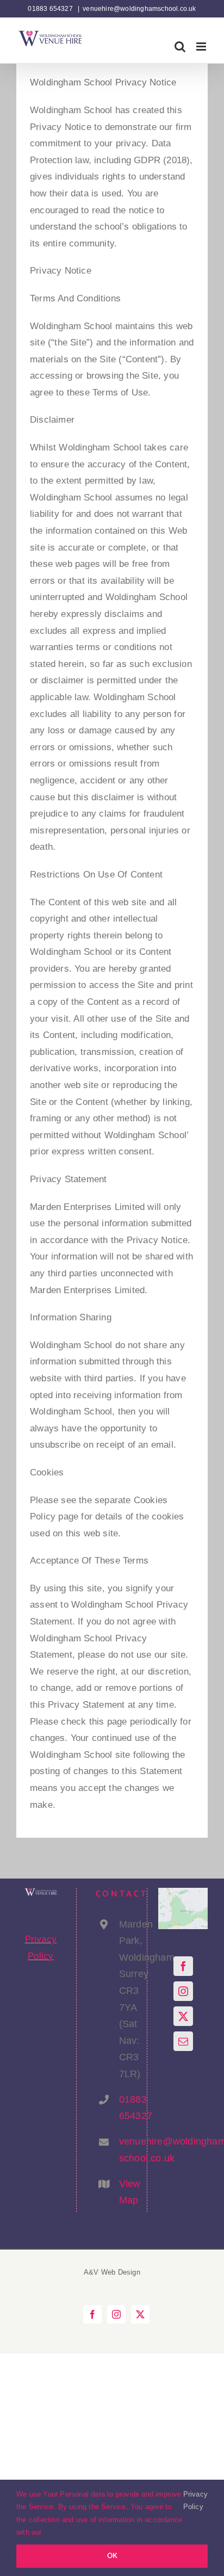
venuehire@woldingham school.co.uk (123, 2150)
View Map (123, 2192)
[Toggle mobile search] (180, 47)
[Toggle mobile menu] (202, 47)
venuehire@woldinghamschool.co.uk (139, 9)
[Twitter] (183, 2016)
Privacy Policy (195, 2500)
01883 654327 (123, 2108)
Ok (112, 2556)
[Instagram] (183, 1991)
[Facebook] (183, 1966)
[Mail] (183, 2041)
